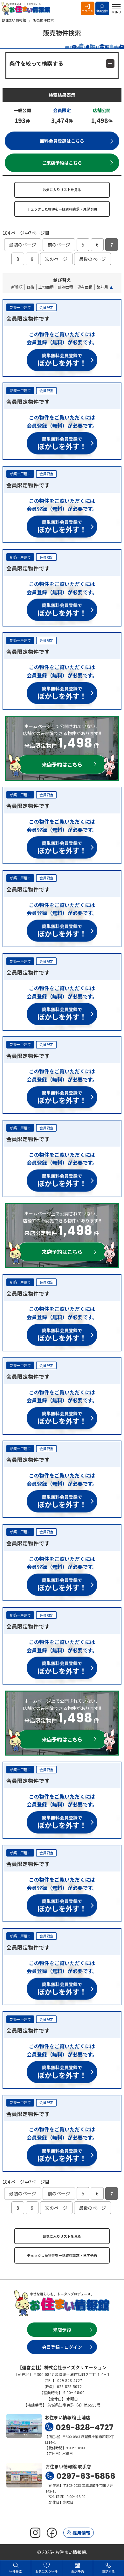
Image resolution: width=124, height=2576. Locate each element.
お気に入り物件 (46, 2571)
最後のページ (93, 259)
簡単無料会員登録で (62, 360)
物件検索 (16, 2571)
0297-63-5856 (86, 2476)
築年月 (102, 287)
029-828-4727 (85, 2427)
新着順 (17, 287)
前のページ (59, 245)
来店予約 (62, 2329)
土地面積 (46, 287)
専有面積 (85, 287)
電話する (108, 2571)
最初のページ (23, 245)
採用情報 (81, 2533)
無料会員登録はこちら (62, 141)
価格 (31, 287)
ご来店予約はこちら (62, 163)
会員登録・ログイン (62, 2347)
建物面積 (65, 287)
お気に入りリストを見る (62, 190)
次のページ (56, 259)
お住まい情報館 (27, 9)
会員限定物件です (28, 318)
